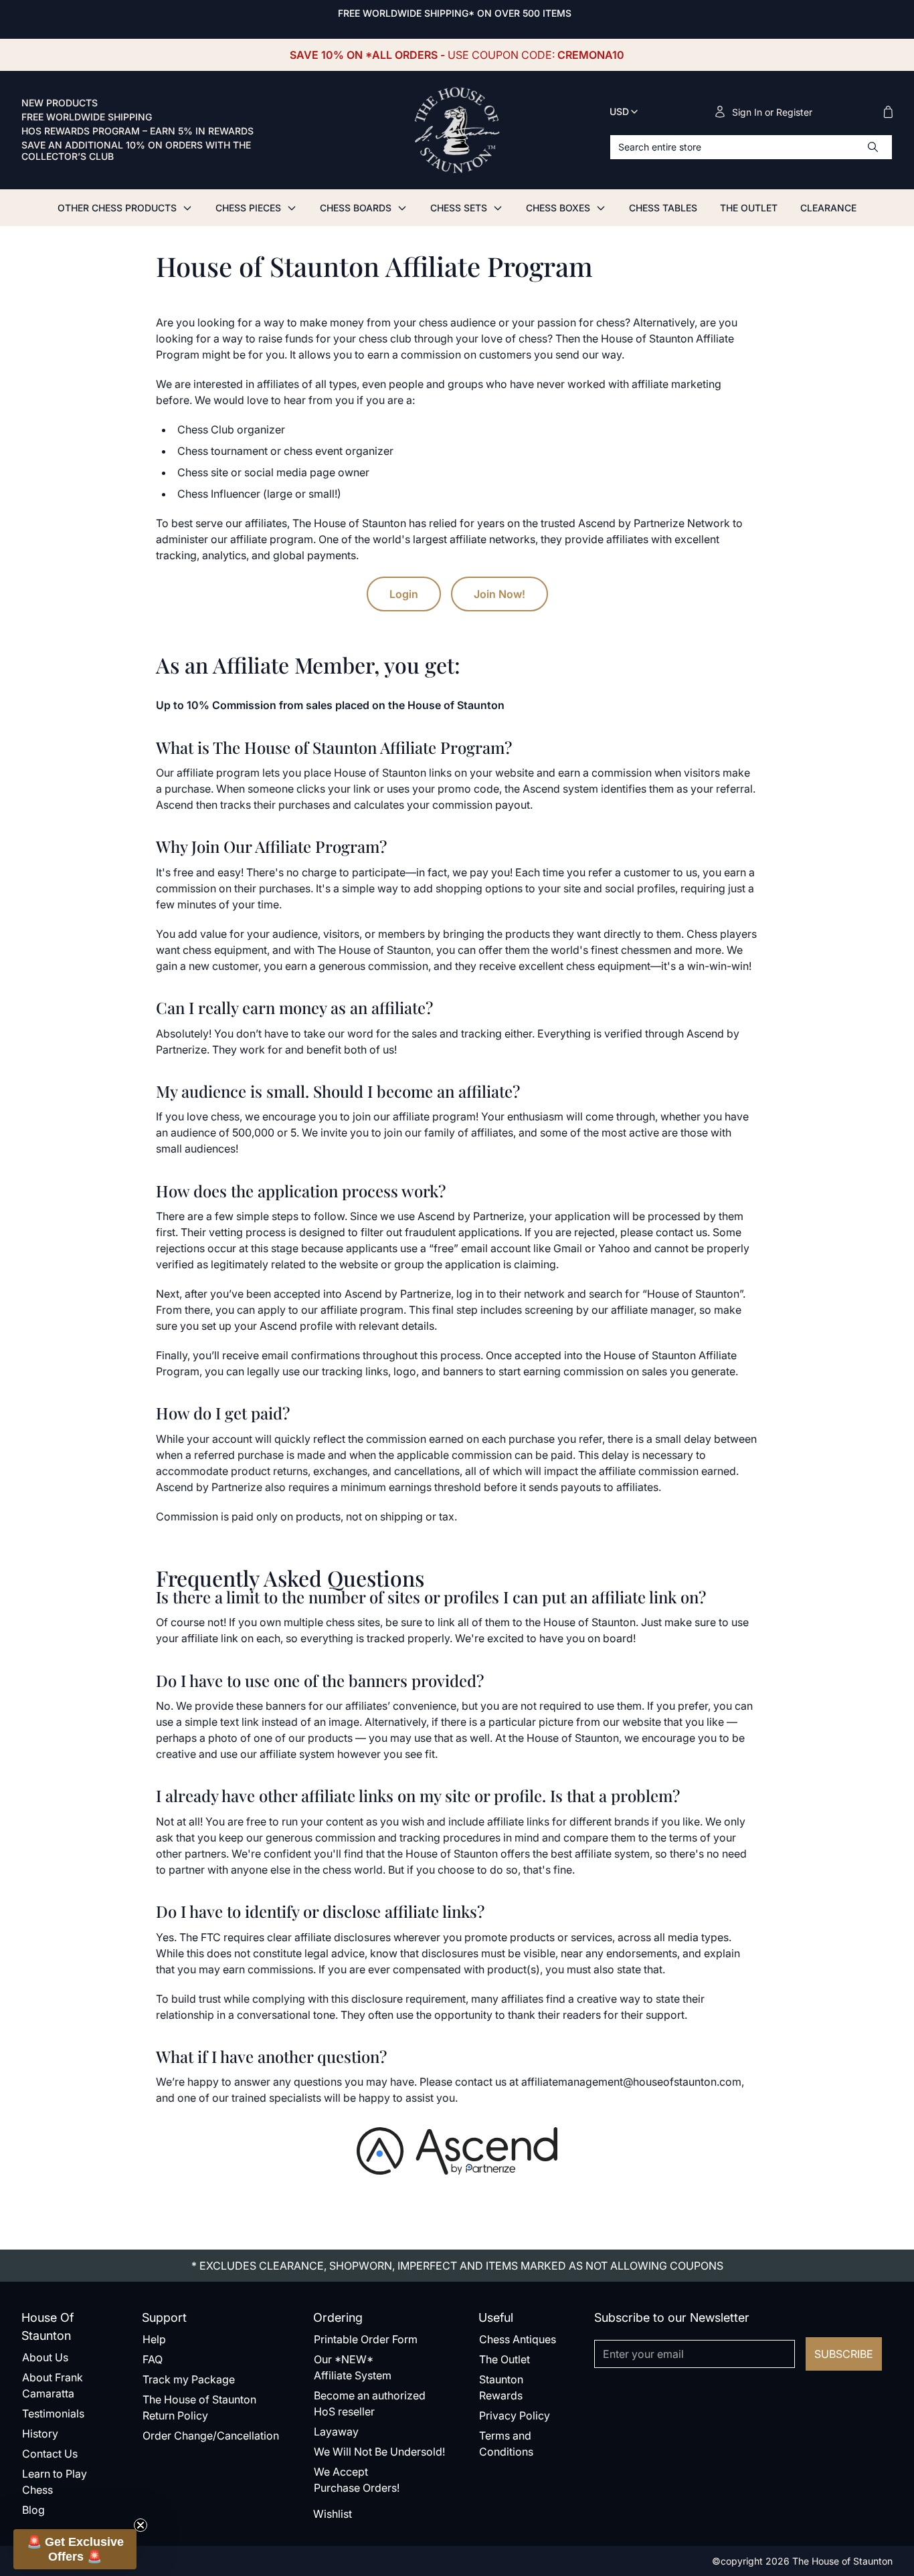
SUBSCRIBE (844, 2354)
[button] (75, 2549)
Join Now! (499, 594)
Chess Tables (663, 208)
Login (404, 594)
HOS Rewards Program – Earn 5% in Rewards (138, 131)
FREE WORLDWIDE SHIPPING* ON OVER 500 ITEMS (455, 13)
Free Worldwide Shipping (87, 117)
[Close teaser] (141, 2525)
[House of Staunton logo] (457, 130)
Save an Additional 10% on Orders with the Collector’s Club (136, 151)
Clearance (828, 208)
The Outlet (749, 208)
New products (60, 103)
